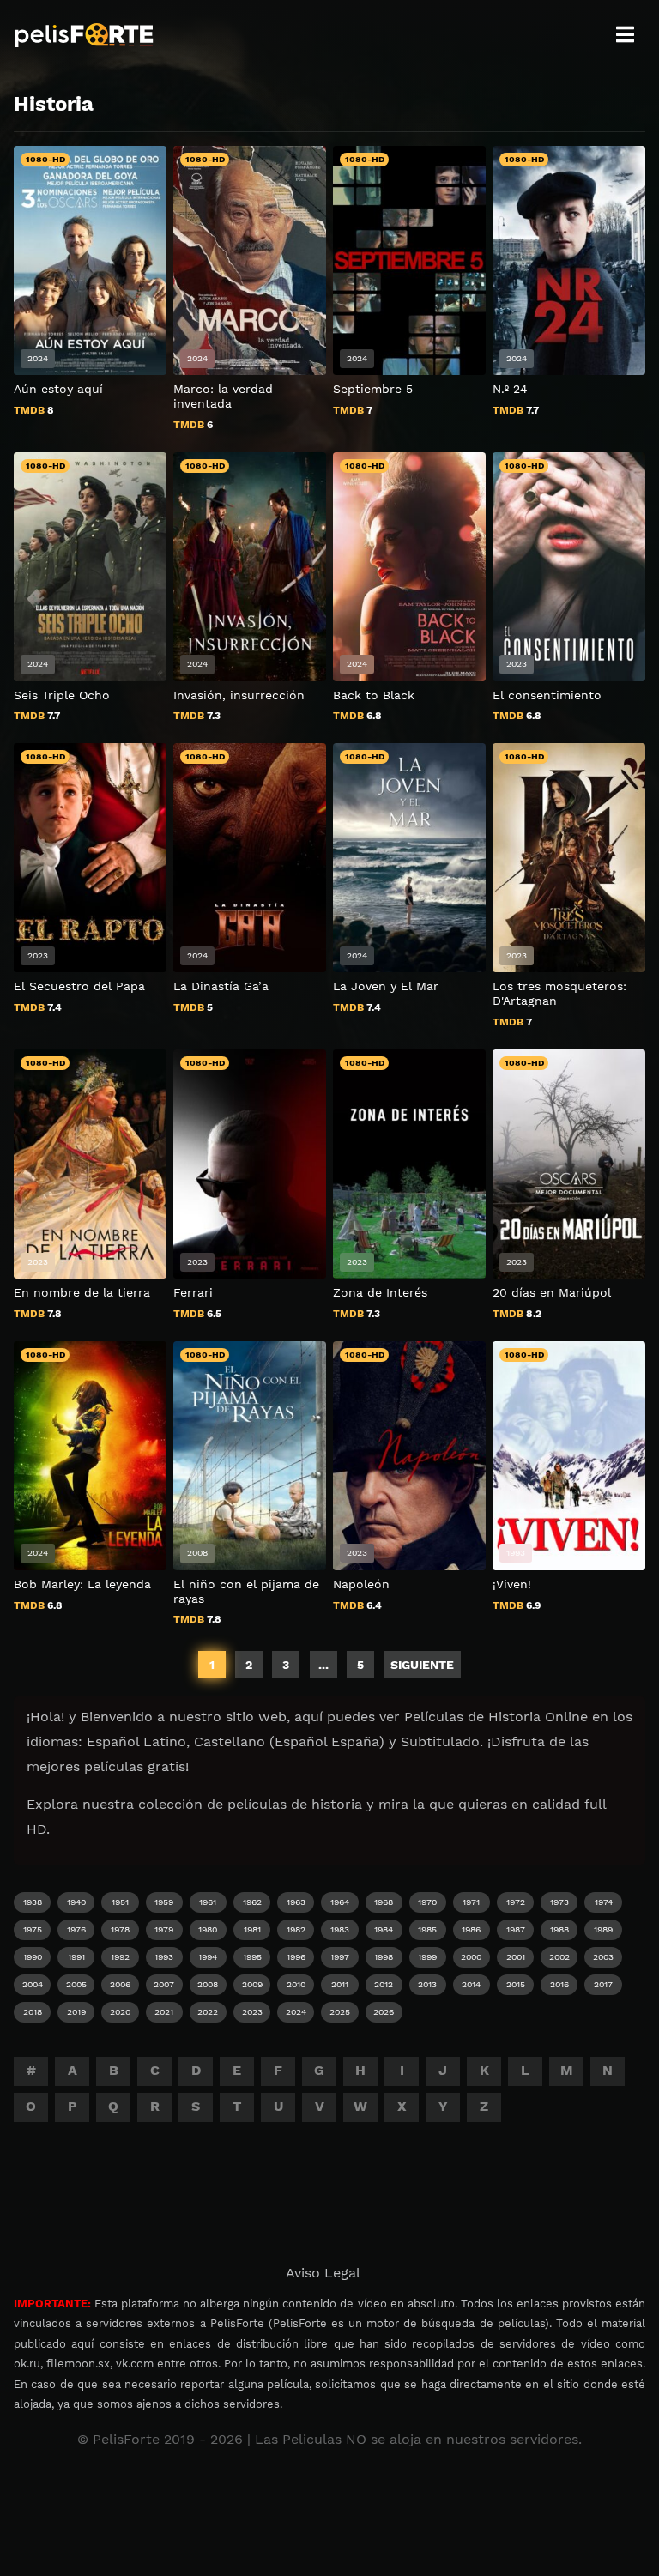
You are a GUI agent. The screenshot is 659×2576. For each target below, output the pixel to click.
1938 (33, 1902)
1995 (252, 1957)
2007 (164, 1984)
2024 (296, 2012)
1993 (164, 1957)
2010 (296, 1984)
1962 (252, 1902)
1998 (384, 1957)
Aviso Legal (323, 2273)
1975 (33, 1929)
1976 (76, 1929)
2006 (120, 1984)
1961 (208, 1902)
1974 (604, 1902)
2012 (384, 1984)
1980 (208, 1929)
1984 (384, 1929)
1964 (340, 1902)
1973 (559, 1902)
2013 (427, 1984)
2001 (516, 1957)
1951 (120, 1902)
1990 (33, 1957)
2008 (208, 1984)
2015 (516, 1984)
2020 (120, 2012)
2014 (471, 1984)
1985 (427, 1929)
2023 (252, 2012)
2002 (559, 1957)
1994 (208, 1957)
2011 (340, 1984)
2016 (559, 1984)
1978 (120, 1929)
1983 (340, 1929)
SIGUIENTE (422, 1665)
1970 (427, 1902)
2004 (33, 1984)
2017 (603, 1984)
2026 (384, 2012)
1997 (340, 1957)
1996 (296, 1957)
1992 (120, 1957)
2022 (208, 2012)
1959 (164, 1902)
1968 (384, 1902)
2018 (33, 2012)
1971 (471, 1902)
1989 (603, 1929)
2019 (76, 2012)
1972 (516, 1902)
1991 (76, 1957)
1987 (516, 1929)
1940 (76, 1902)
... (323, 1665)
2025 (340, 2012)
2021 (164, 2012)
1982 (296, 1929)
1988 (559, 1929)
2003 (603, 1957)
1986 (471, 1929)
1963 (296, 1902)
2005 (76, 1984)
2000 (471, 1957)
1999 (427, 1957)
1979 (164, 1929)
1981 (252, 1929)
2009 (252, 1984)
